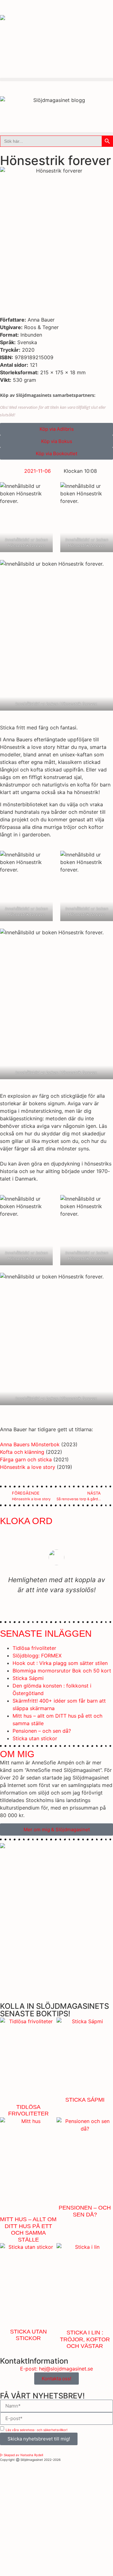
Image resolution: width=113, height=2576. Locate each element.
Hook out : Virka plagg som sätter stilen (60, 1663)
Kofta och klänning (22, 1452)
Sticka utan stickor (35, 1738)
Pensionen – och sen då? (42, 1731)
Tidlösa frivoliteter (34, 1648)
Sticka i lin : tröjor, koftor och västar (85, 2339)
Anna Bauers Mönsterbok (30, 1444)
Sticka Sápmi (28, 1678)
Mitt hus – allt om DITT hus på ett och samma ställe (28, 2229)
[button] (56, 80)
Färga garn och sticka (26, 1459)
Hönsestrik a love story (28, 1467)
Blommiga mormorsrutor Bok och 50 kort (62, 1671)
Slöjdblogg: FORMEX (37, 1656)
